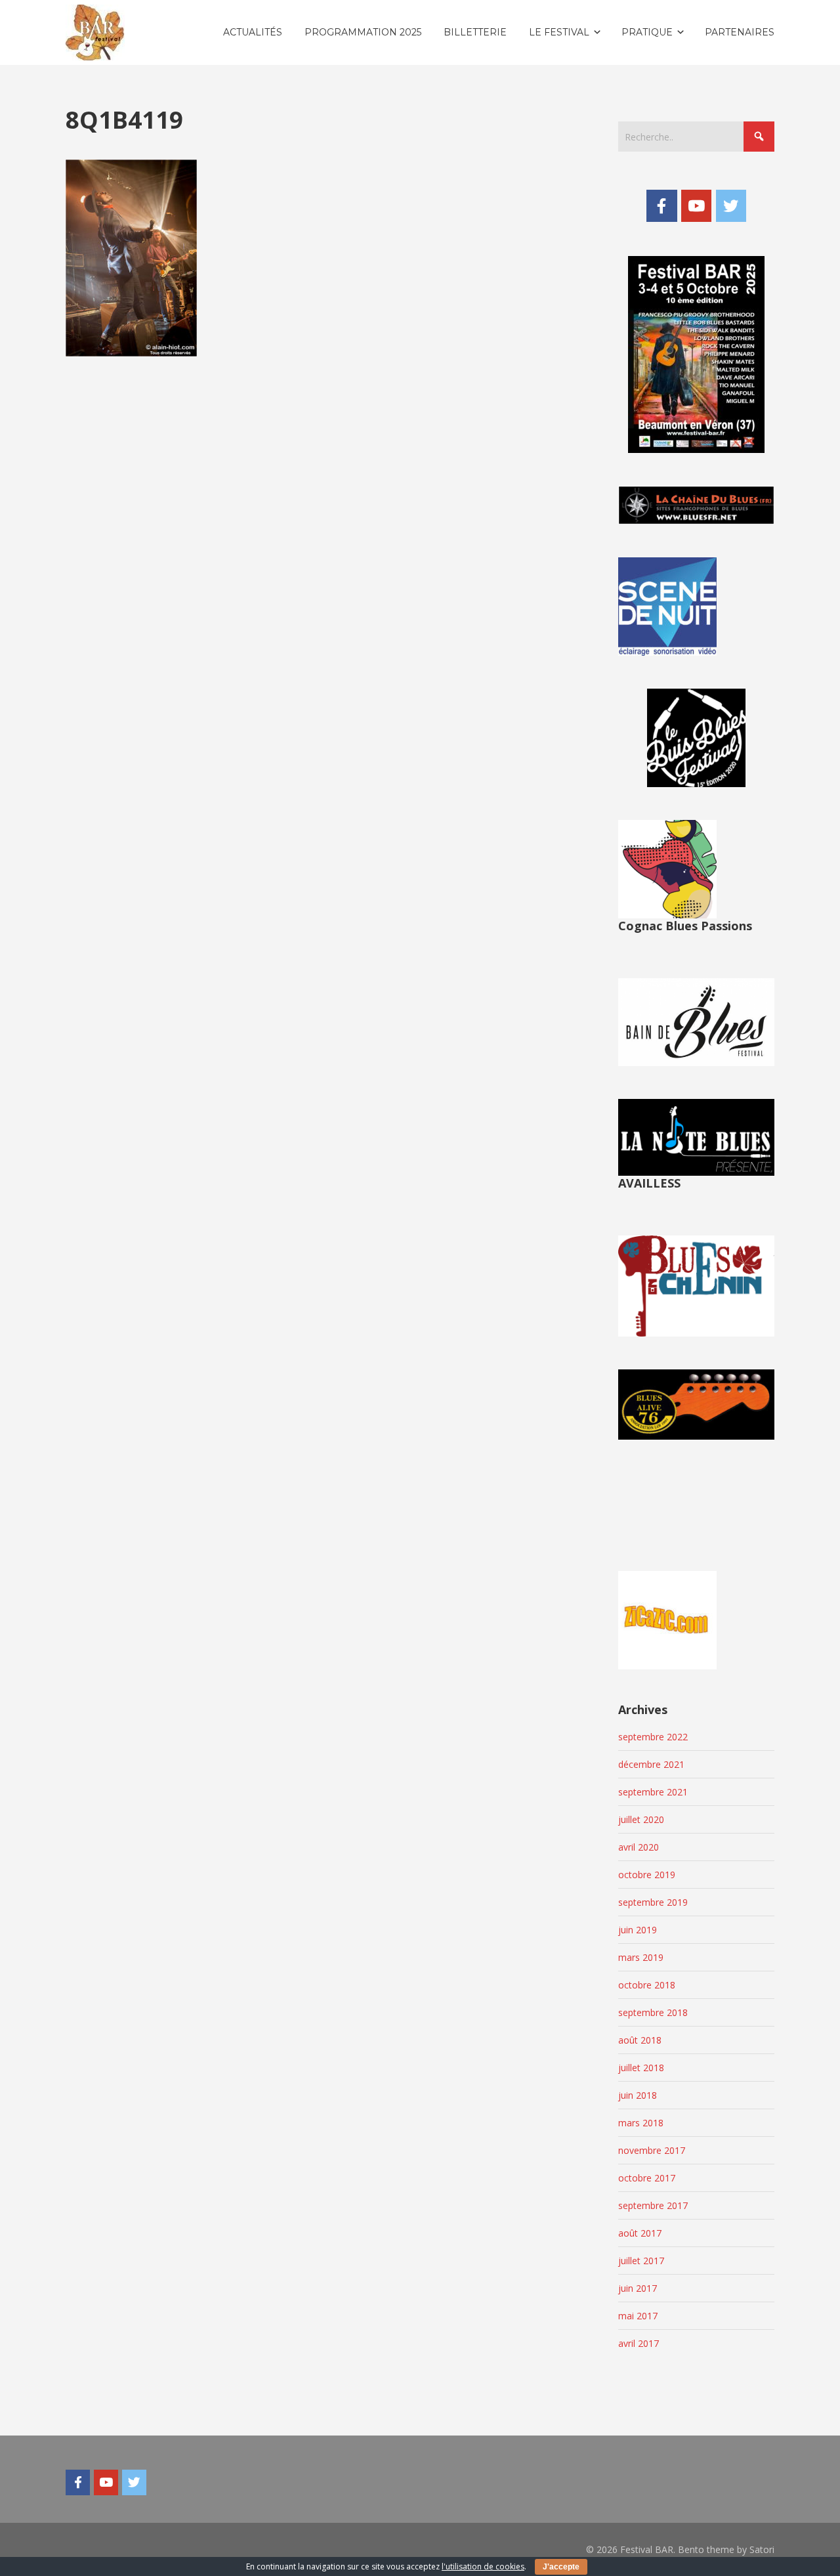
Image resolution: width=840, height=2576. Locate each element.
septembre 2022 (653, 1737)
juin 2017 (638, 2288)
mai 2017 (638, 2316)
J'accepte (561, 2567)
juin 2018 (638, 2095)
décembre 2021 (651, 1764)
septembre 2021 (653, 1792)
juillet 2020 (641, 1819)
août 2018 (640, 2040)
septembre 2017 (653, 2205)
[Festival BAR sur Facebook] (661, 205)
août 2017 (640, 2233)
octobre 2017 (647, 2178)
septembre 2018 (653, 2012)
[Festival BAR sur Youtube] (696, 205)
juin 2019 (638, 1930)
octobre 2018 (647, 1985)
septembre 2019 (653, 1902)
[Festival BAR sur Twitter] (731, 205)
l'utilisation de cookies (483, 2566)
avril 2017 (639, 2343)
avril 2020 (639, 1847)
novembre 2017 (652, 2150)
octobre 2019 (647, 1875)
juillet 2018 (641, 2068)
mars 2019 (641, 1957)
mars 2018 (641, 2123)
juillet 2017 (641, 2261)
